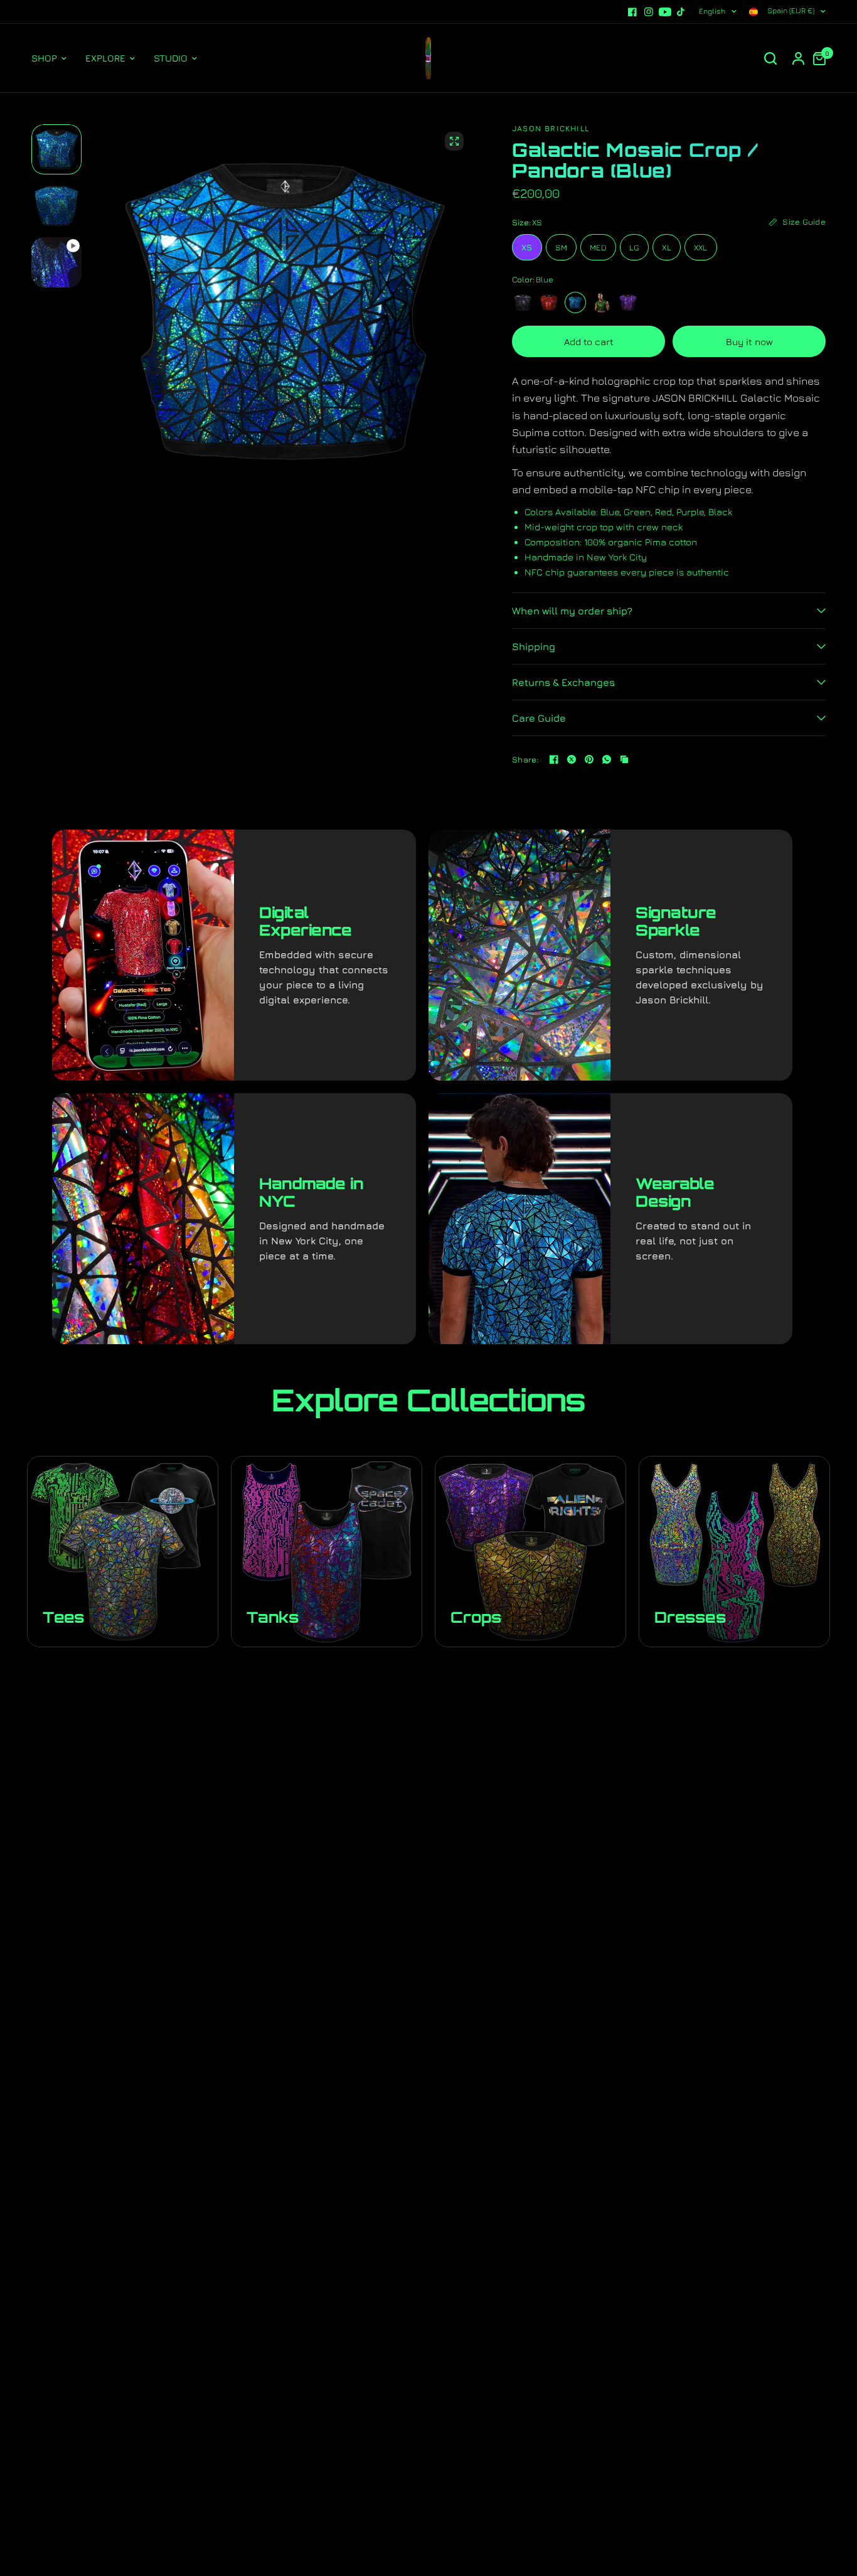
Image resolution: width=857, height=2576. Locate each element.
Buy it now (749, 342)
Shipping (534, 646)
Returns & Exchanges (563, 682)
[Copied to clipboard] (624, 759)
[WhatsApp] (607, 759)
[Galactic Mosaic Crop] (523, 302)
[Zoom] (454, 141)
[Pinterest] (589, 759)
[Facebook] (632, 12)
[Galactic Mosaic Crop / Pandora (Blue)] (575, 302)
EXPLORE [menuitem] (105, 58)
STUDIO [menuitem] (171, 58)
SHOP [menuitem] (44, 58)
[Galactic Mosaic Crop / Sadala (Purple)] (628, 302)
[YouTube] (665, 12)
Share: (525, 760)
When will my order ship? (572, 611)
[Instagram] (649, 12)
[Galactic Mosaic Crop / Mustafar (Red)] (549, 302)
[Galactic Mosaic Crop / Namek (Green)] (602, 302)
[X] (572, 759)
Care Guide (539, 718)
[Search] (770, 58)
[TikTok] (681, 12)
